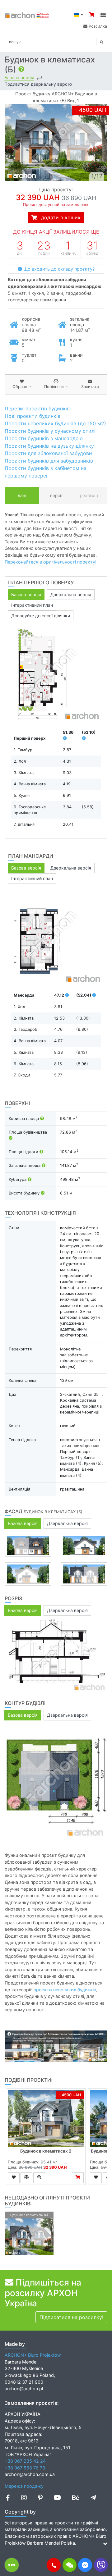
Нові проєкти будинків (33, 416)
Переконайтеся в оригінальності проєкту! (51, 562)
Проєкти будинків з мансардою (44, 438)
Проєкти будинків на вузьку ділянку (49, 446)
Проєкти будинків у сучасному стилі (50, 431)
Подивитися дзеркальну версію (38, 84)
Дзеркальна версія (71, 594)
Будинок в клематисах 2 (46, 2151)
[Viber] (101, 2565)
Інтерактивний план (32, 605)
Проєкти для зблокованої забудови (48, 453)
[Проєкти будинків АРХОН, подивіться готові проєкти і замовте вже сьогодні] (27, 15)
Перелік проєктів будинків (37, 409)
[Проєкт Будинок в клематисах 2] (46, 2119)
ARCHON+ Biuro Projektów (33, 2355)
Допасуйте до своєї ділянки (41, 616)
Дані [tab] (22, 496)
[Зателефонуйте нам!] (54, 2565)
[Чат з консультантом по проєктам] (70, 2565)
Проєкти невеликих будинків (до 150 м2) (55, 423)
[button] (54, 2565)
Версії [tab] (56, 496)
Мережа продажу (24, 2486)
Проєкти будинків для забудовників (49, 461)
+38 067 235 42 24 (25, 2461)
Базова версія (19, 78)
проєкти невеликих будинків (65, 1990)
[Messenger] (85, 2565)
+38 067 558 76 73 (25, 2468)
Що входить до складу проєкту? (58, 269)
